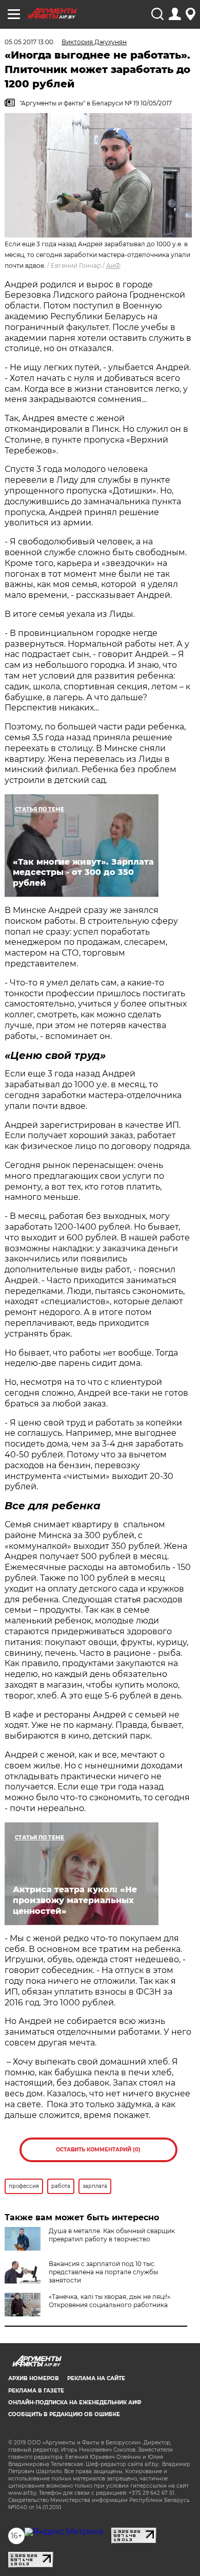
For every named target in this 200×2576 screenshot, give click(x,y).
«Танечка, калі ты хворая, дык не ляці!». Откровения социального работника (110, 2301)
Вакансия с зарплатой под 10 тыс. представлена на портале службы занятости (103, 2272)
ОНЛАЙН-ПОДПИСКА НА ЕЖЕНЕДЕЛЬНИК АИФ (75, 2403)
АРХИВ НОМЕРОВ (34, 2378)
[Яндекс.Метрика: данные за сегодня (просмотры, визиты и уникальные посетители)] (64, 2532)
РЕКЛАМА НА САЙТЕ (96, 2378)
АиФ (113, 266)
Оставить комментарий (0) (98, 2150)
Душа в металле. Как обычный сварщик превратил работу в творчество (112, 2235)
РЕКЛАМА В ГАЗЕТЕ (36, 2391)
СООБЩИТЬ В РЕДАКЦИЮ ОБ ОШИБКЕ (64, 2414)
